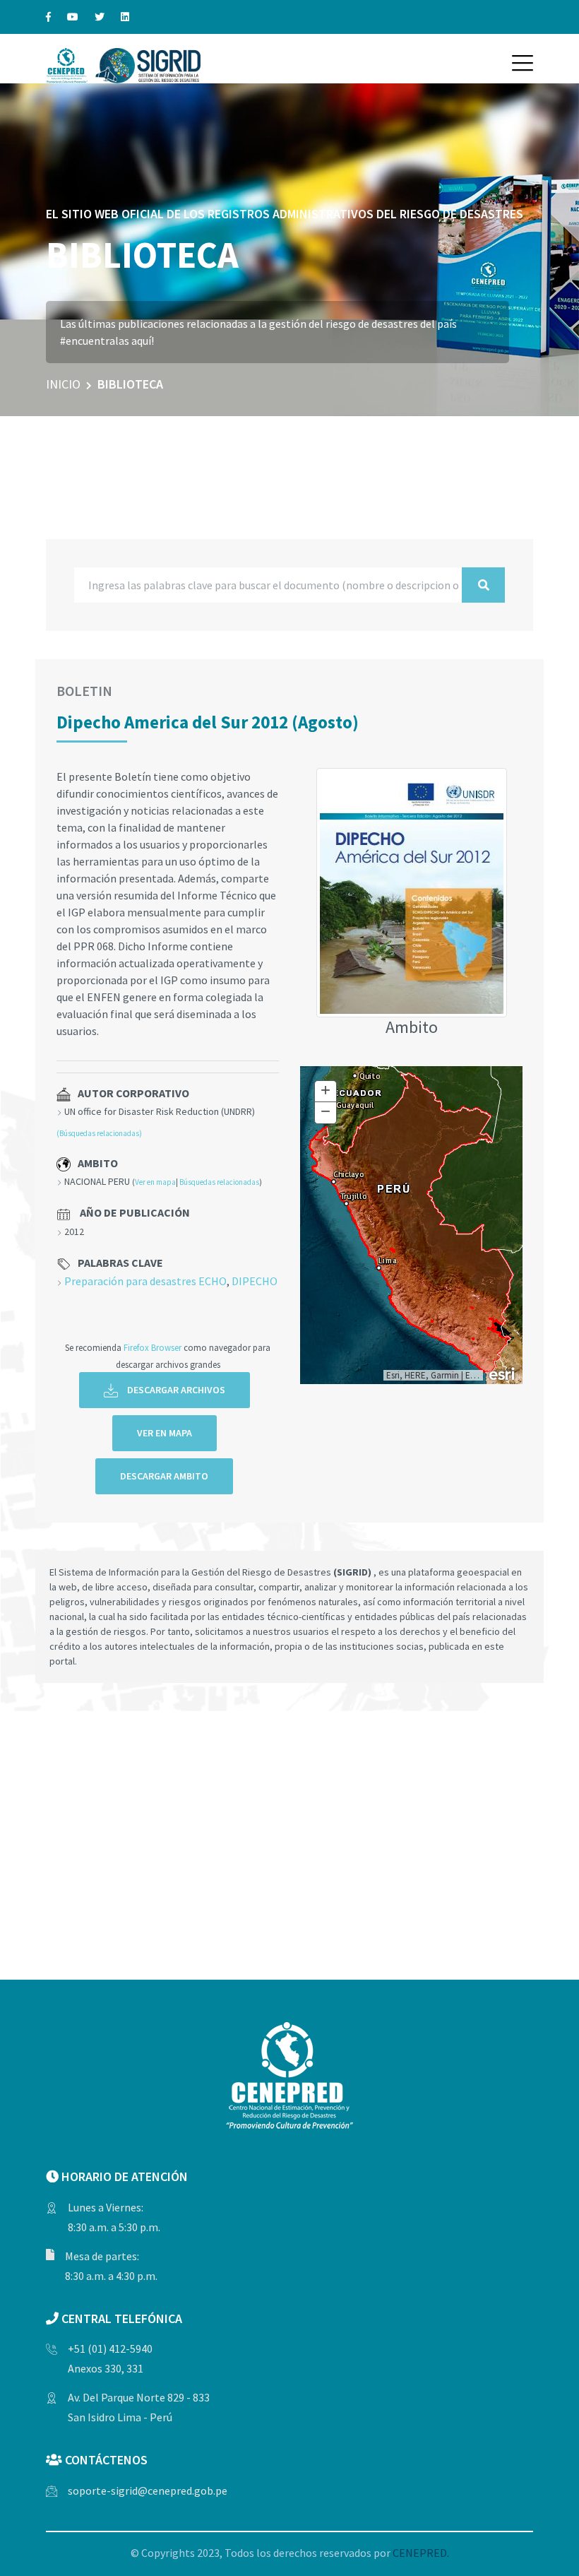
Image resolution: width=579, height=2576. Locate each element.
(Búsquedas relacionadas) (99, 1133)
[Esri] (503, 1373)
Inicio (63, 384)
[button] (523, 63)
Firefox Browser (153, 1347)
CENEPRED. (421, 2553)
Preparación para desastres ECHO (145, 1281)
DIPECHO (255, 1281)
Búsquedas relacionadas (219, 1182)
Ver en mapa (155, 1182)
